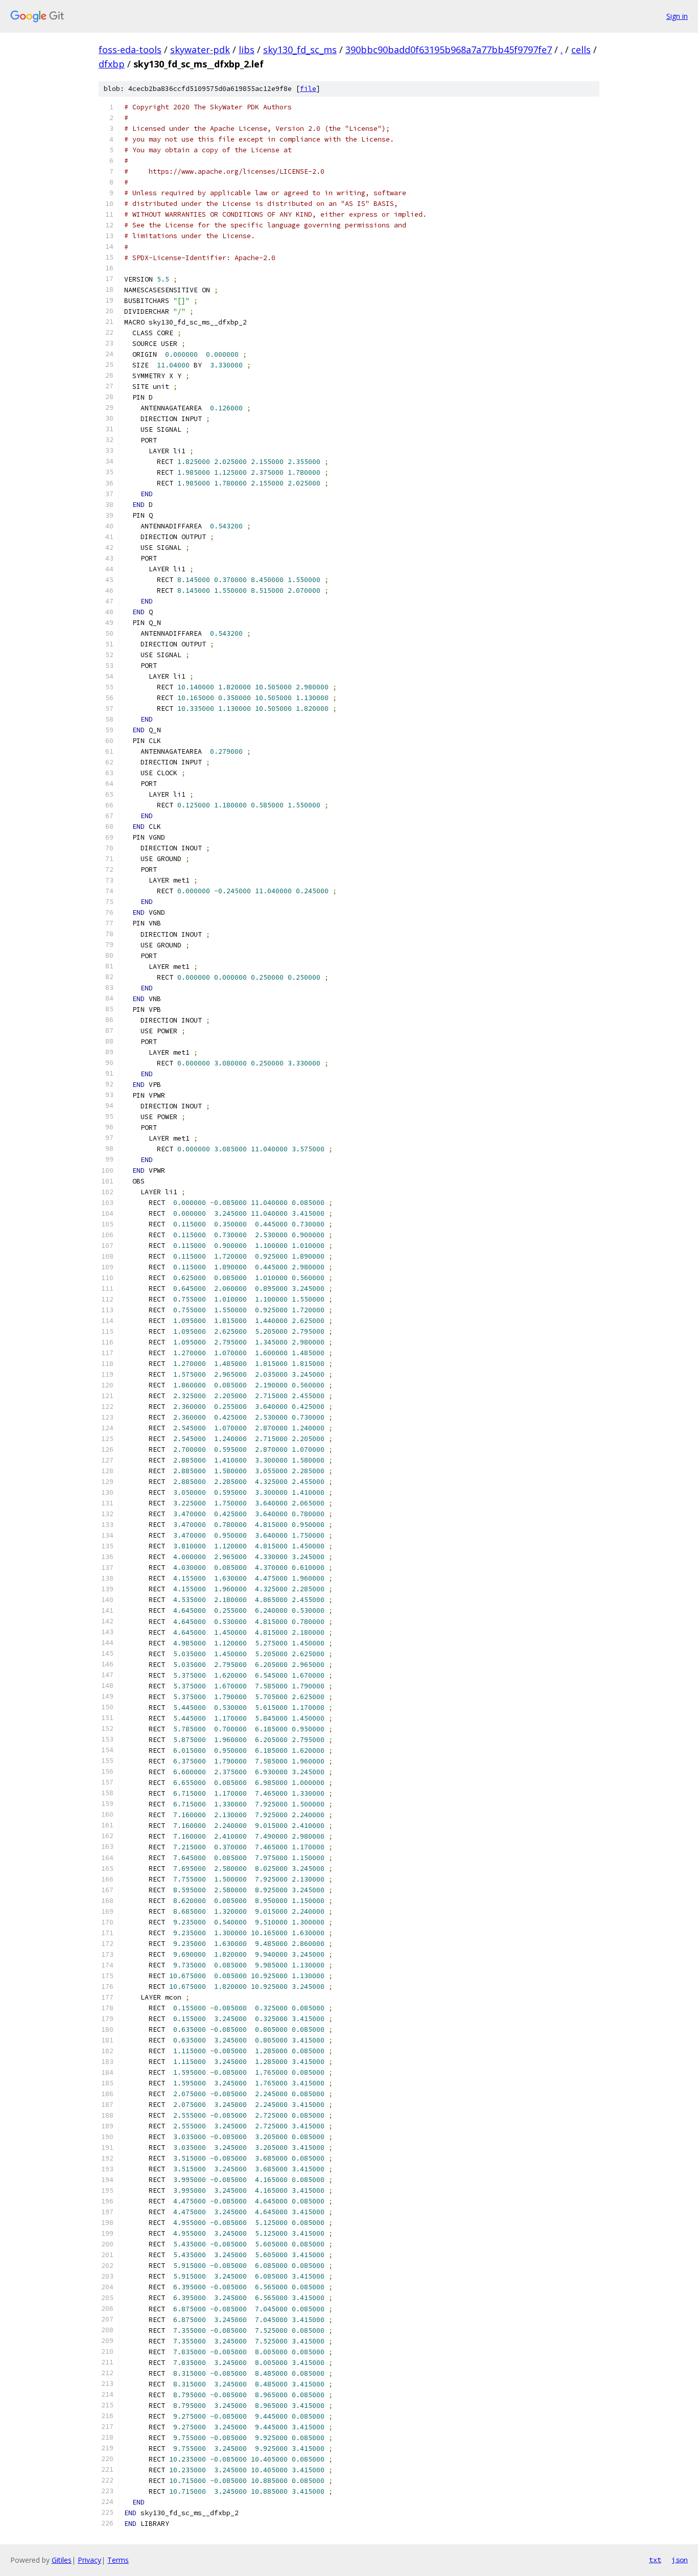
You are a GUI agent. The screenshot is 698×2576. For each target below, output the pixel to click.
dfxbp (112, 64)
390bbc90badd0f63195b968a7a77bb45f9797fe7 (449, 50)
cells (581, 50)
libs (247, 50)
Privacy (89, 2560)
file (308, 89)
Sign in (677, 16)
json (680, 2560)
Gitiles (62, 2560)
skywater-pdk (200, 50)
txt (655, 2560)
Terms (118, 2560)
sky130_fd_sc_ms (300, 50)
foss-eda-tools (130, 50)
